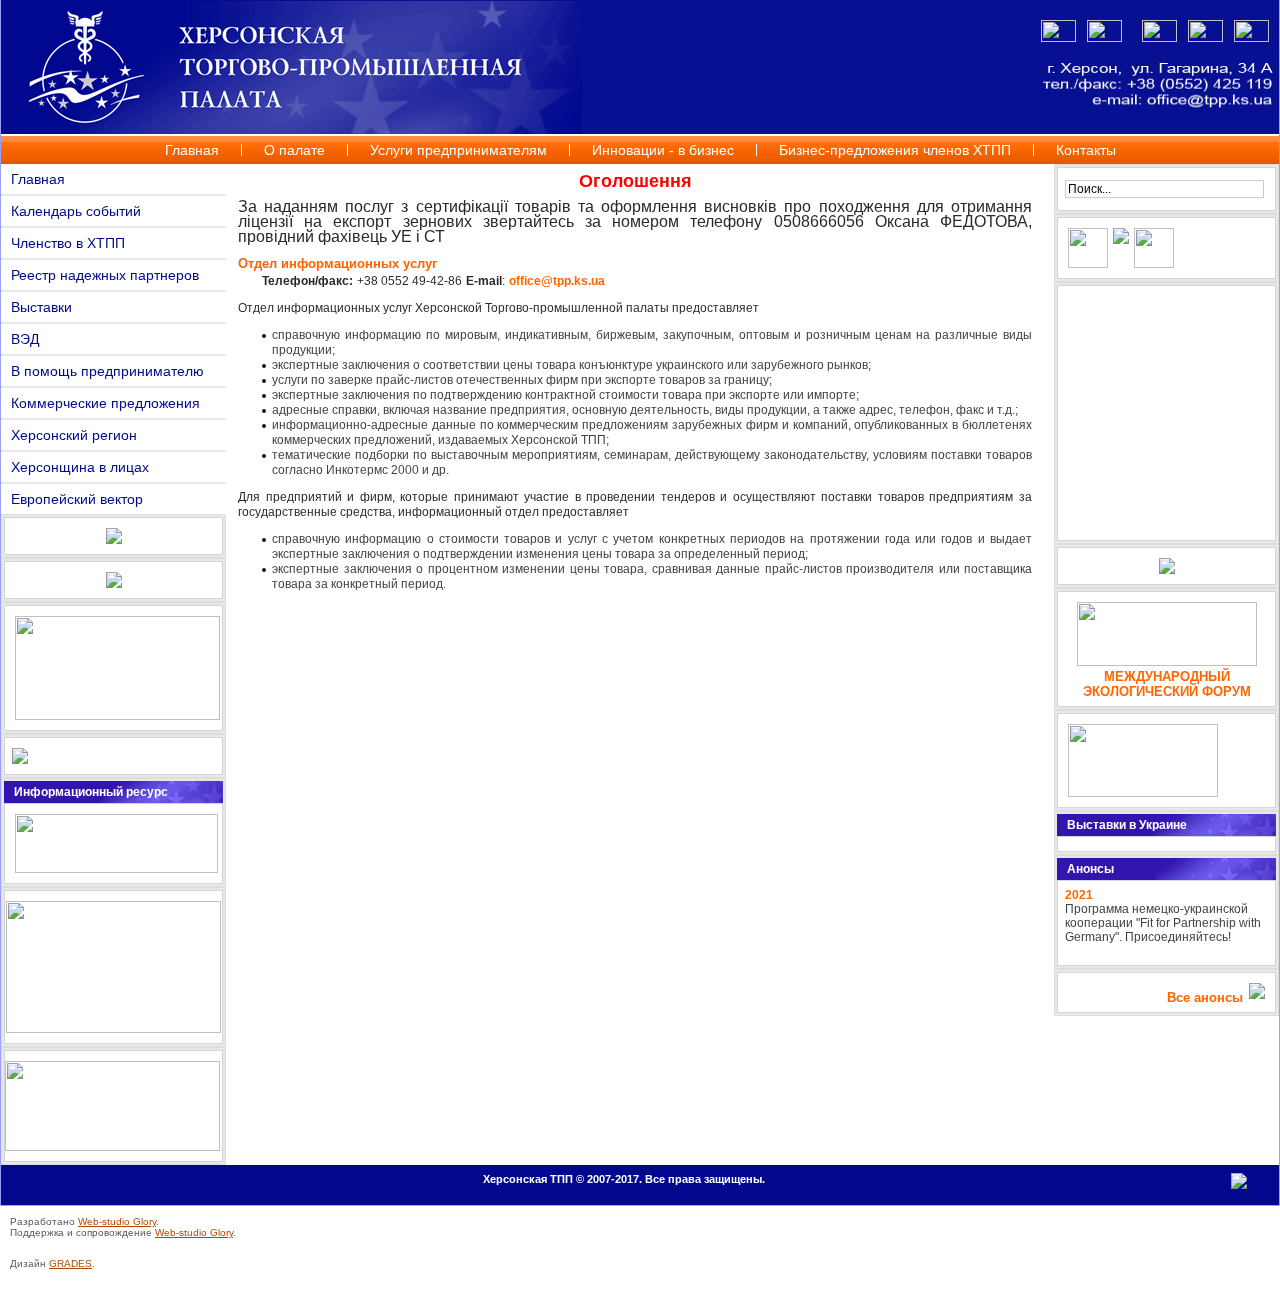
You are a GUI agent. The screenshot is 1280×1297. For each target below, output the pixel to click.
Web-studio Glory (117, 1221)
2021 (1079, 895)
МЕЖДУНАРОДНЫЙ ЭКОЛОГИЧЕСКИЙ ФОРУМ (1167, 684)
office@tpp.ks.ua (557, 281)
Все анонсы (1205, 997)
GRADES (70, 1263)
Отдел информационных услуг (337, 263)
